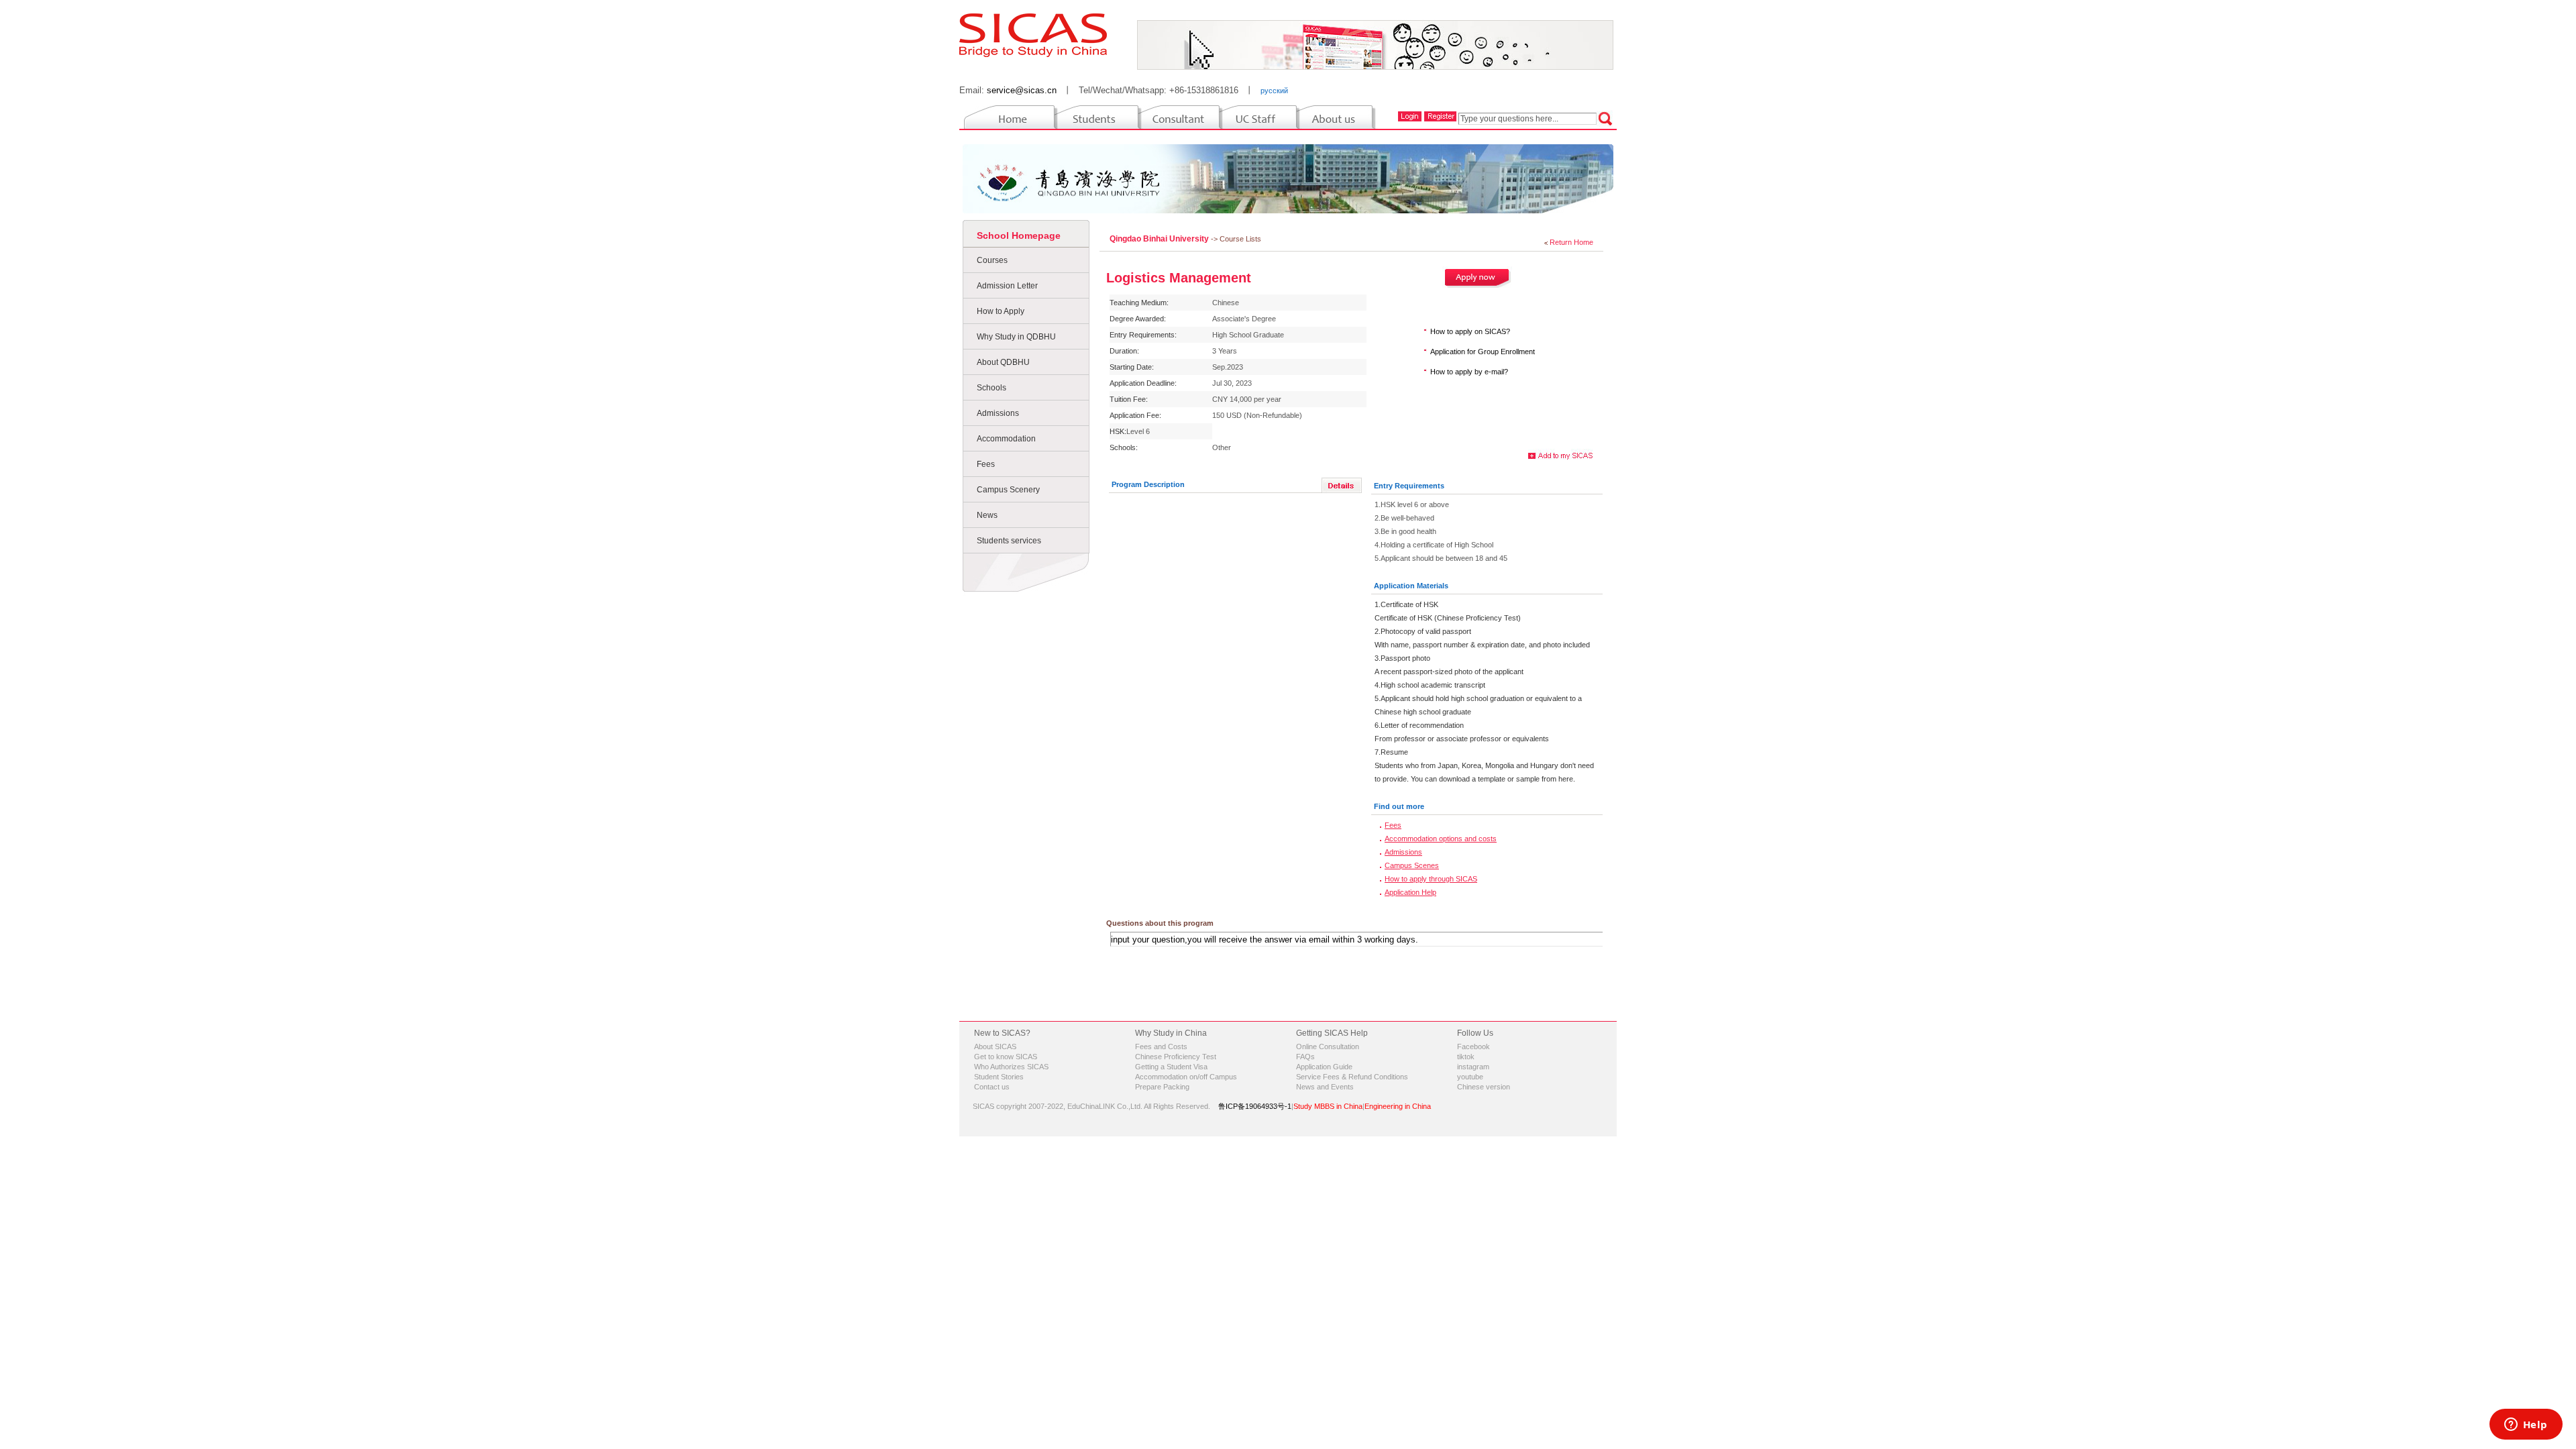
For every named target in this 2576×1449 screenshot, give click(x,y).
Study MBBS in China (1328, 1106)
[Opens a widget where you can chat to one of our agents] (2526, 1426)
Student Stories (999, 1077)
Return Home (1571, 242)
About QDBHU (1003, 362)
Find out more (1399, 806)
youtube (1470, 1077)
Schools (991, 388)
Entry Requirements (1409, 486)
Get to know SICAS (1006, 1057)
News (987, 515)
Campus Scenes (1412, 865)
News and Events (1325, 1087)
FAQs (1305, 1057)
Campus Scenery (1008, 490)
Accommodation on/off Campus (1186, 1077)
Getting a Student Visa (1171, 1067)
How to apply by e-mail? (1469, 372)
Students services (1009, 541)
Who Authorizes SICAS (1011, 1067)
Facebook (1473, 1046)
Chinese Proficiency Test (1176, 1057)
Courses (992, 260)
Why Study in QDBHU (1016, 337)
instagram (1473, 1067)
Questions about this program (1160, 923)
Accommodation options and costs (1441, 839)
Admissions (998, 413)
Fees (986, 464)
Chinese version (1484, 1087)
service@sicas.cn (1022, 90)
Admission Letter (1007, 286)
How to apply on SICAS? (1470, 331)
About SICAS (995, 1046)
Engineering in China (1398, 1106)
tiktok (1466, 1057)
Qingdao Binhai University (1160, 239)
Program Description (1148, 484)
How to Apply (1001, 311)
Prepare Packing (1162, 1087)
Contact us (992, 1087)
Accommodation (1006, 439)
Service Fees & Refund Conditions (1352, 1077)
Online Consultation (1328, 1046)
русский (1274, 91)
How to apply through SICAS (1431, 879)
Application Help (1410, 892)
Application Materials (1411, 586)
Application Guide (1324, 1067)
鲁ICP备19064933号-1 (1255, 1106)
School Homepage (1019, 235)
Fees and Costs (1161, 1046)
